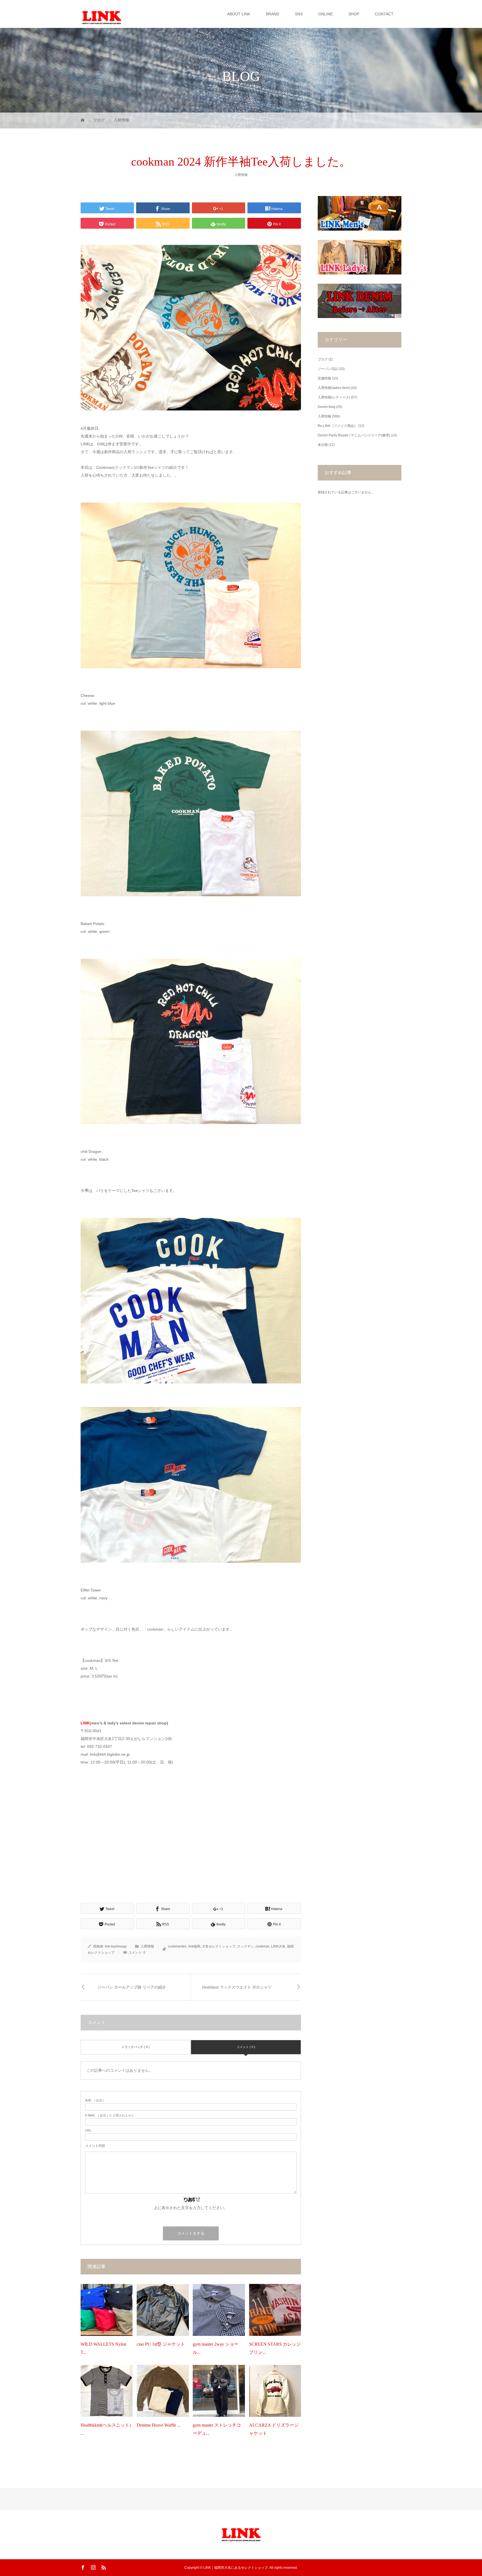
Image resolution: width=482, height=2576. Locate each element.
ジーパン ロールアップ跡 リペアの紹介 (132, 1987)
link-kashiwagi (116, 1946)
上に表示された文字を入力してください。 (191, 2208)
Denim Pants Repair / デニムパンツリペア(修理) (354, 435)
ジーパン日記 (328, 369)
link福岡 (194, 1946)
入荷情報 (241, 175)
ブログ (323, 359)
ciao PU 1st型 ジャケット (161, 2344)
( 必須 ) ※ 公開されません (110, 2115)
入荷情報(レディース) (334, 397)
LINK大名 (278, 1946)
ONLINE (326, 14)
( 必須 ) (95, 2100)
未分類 (323, 445)
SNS (299, 14)
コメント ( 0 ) (246, 2047)
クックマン (245, 1946)
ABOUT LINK (239, 14)
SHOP (354, 14)
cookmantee (177, 1946)
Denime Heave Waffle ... (159, 2425)
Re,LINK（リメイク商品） (338, 426)
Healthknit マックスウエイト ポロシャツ (237, 1987)
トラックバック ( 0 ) (136, 2047)
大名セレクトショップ (219, 1946)
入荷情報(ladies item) (334, 388)
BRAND (273, 14)
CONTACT (384, 14)
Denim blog (326, 407)
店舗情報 (324, 378)
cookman (262, 1946)
